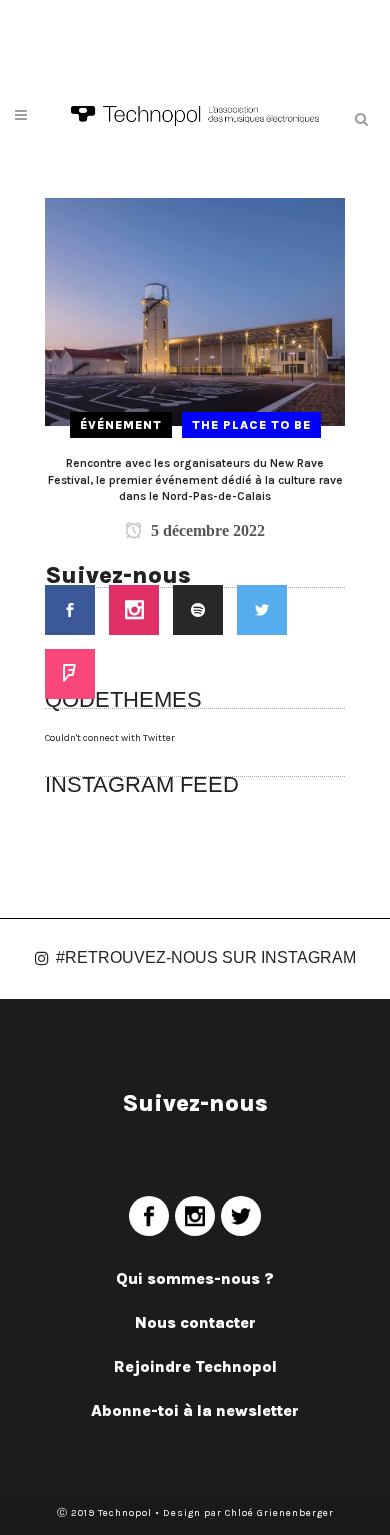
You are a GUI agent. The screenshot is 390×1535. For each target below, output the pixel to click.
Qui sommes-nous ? (195, 1278)
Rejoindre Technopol (195, 1366)
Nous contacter (195, 1322)
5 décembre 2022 (206, 530)
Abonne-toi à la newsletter (195, 1410)
